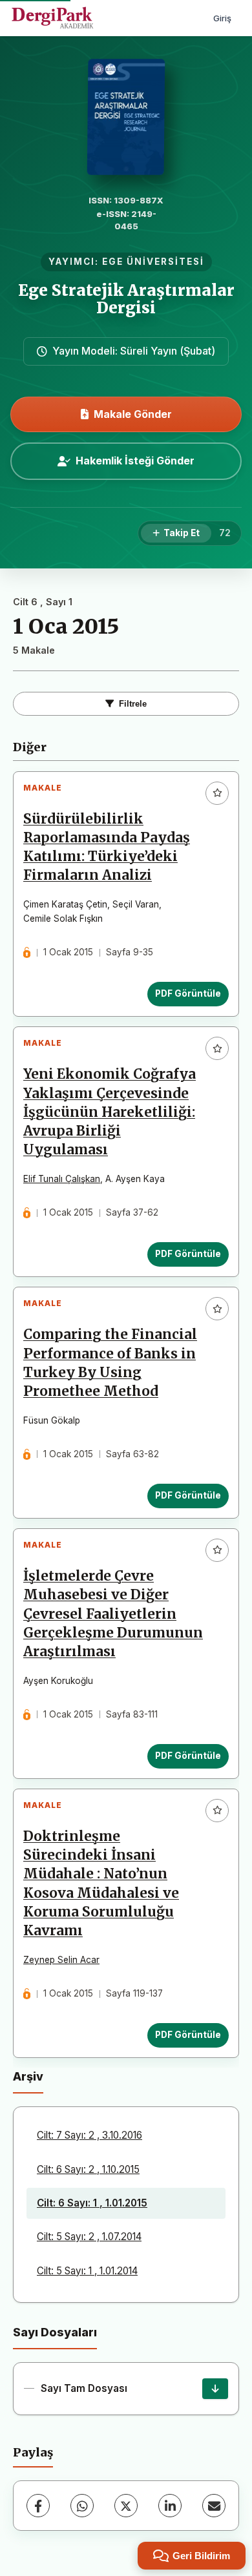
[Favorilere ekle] (217, 793)
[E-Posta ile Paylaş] (214, 2506)
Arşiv (28, 2076)
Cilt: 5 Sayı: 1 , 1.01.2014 (87, 2271)
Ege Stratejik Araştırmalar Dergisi (126, 299)
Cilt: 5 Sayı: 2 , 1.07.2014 (89, 2237)
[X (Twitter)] (126, 2506)
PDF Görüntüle (188, 993)
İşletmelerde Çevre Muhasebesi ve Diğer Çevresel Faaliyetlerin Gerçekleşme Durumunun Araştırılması (113, 1614)
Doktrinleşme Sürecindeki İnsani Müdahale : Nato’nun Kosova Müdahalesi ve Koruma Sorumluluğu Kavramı (101, 1884)
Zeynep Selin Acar (61, 1960)
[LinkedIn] (170, 2506)
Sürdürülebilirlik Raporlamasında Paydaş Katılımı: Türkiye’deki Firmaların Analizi (107, 847)
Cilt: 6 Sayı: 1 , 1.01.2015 (92, 2203)
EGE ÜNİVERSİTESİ (153, 262)
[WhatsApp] (82, 2506)
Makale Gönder (133, 414)
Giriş (222, 18)
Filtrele (133, 704)
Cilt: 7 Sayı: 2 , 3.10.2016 (89, 2135)
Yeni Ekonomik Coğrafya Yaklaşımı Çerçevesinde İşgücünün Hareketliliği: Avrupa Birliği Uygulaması (110, 1112)
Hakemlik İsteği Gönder (135, 461)
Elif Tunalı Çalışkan (62, 1179)
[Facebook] (38, 2506)
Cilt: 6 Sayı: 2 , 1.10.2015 (88, 2169)
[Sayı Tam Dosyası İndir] (215, 2389)
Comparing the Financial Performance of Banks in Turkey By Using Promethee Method (110, 1363)
